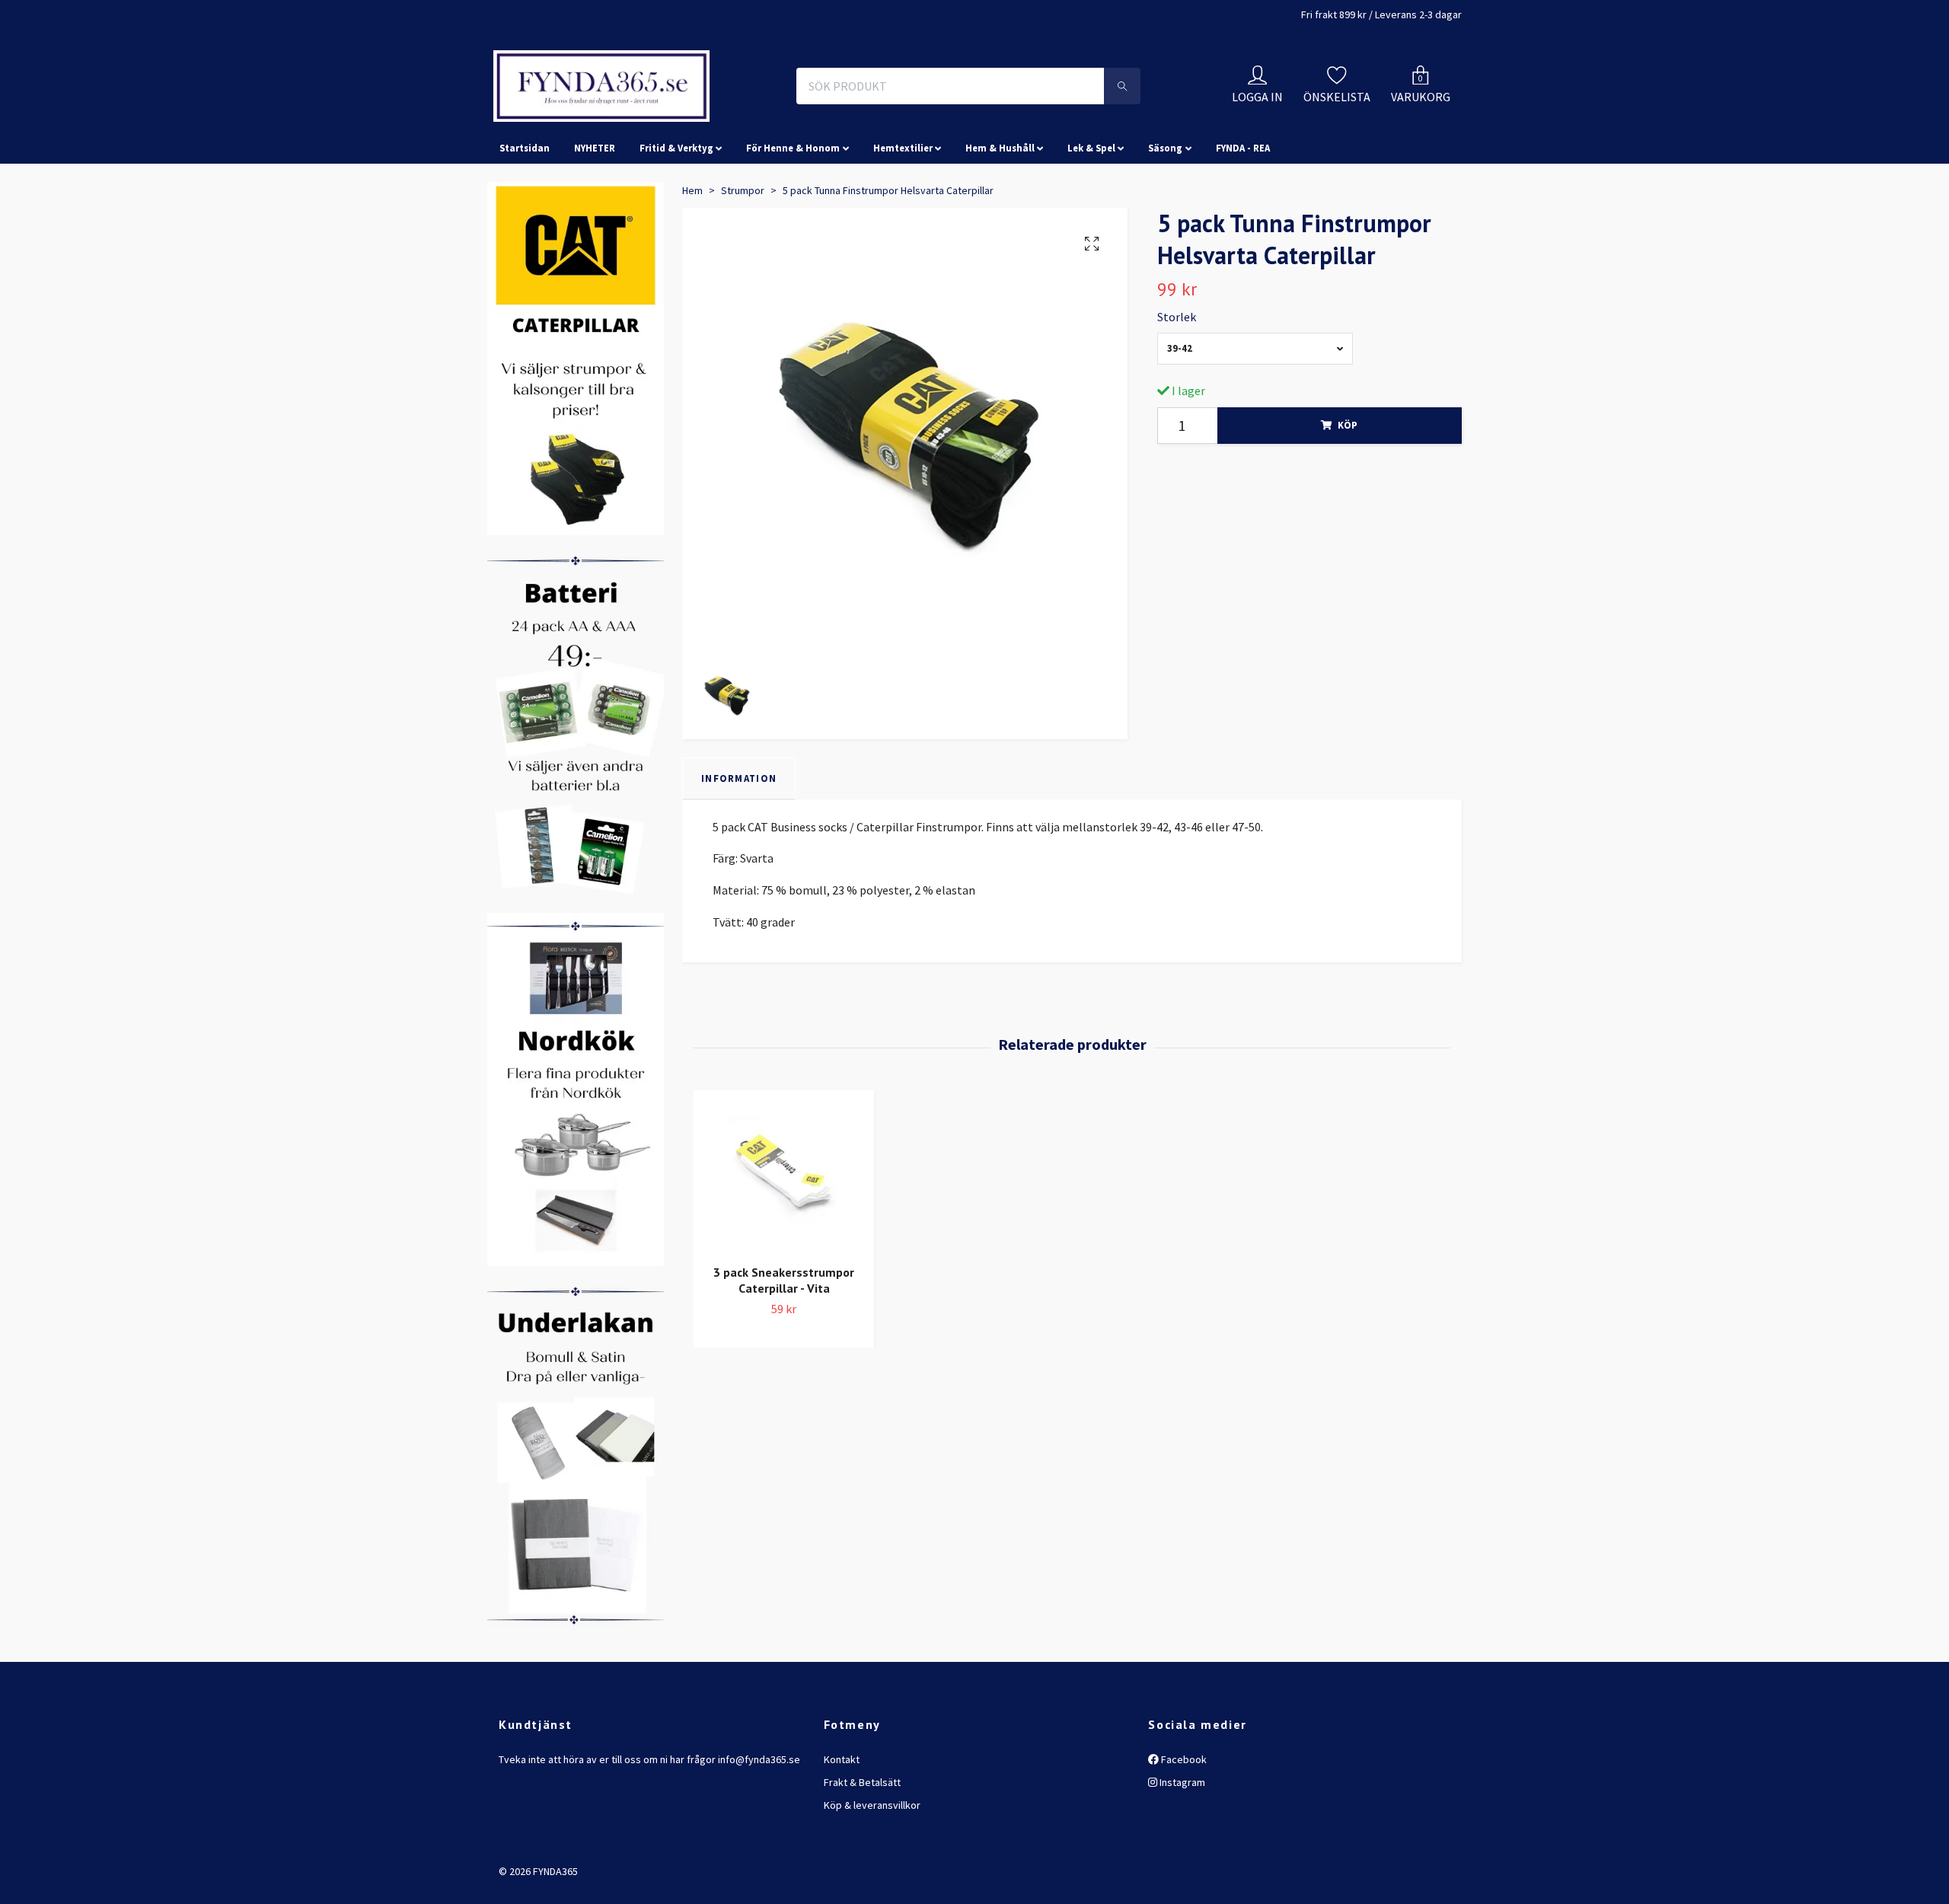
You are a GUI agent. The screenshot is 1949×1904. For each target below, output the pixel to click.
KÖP (1348, 493)
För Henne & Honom (793, 216)
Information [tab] (739, 847)
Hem (692, 258)
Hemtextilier (903, 216)
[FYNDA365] (703, 120)
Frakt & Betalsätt (862, 1850)
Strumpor (743, 258)
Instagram (1181, 1850)
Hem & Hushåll (1000, 216)
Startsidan (525, 216)
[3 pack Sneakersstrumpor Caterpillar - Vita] (784, 1242)
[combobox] (1255, 417)
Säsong (1165, 216)
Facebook (1183, 1827)
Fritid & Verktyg (676, 216)
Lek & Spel (1091, 216)
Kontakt (842, 1827)
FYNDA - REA (1243, 216)
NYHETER (595, 216)
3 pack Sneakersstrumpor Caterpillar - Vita (784, 1348)
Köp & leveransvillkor (872, 1874)
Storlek (1177, 384)
